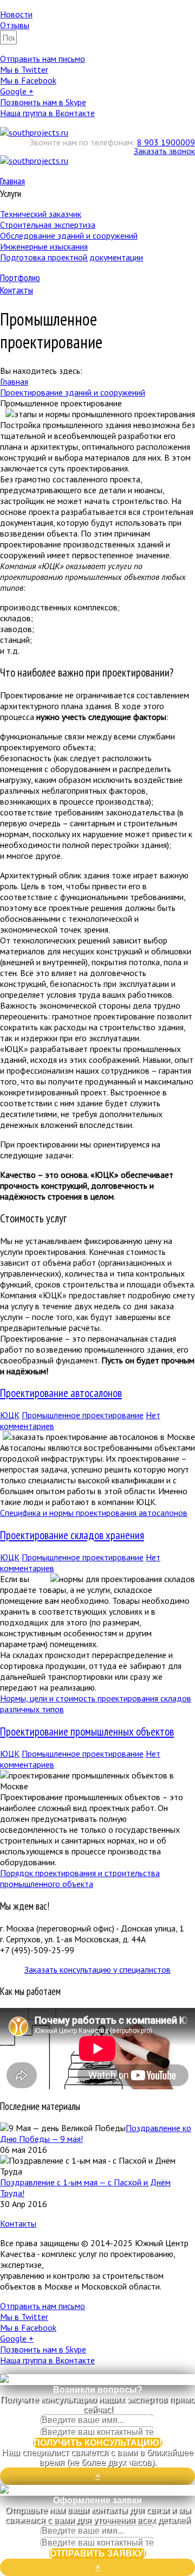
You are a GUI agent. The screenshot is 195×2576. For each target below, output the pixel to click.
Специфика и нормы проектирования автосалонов (94, 1513)
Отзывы (15, 25)
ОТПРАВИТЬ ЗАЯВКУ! (98, 2553)
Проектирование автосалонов (61, 1393)
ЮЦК (10, 1415)
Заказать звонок (164, 151)
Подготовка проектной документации (71, 257)
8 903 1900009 (166, 142)
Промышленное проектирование (83, 1415)
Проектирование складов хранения (72, 1535)
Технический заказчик (41, 214)
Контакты (17, 290)
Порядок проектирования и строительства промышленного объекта (80, 1878)
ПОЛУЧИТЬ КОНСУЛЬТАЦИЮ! (98, 2443)
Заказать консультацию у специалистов (97, 1969)
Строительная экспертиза (48, 225)
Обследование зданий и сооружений (69, 235)
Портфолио (20, 278)
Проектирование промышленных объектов (87, 1732)
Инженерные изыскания (44, 246)
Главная (12, 181)
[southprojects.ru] (34, 132)
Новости (16, 14)
